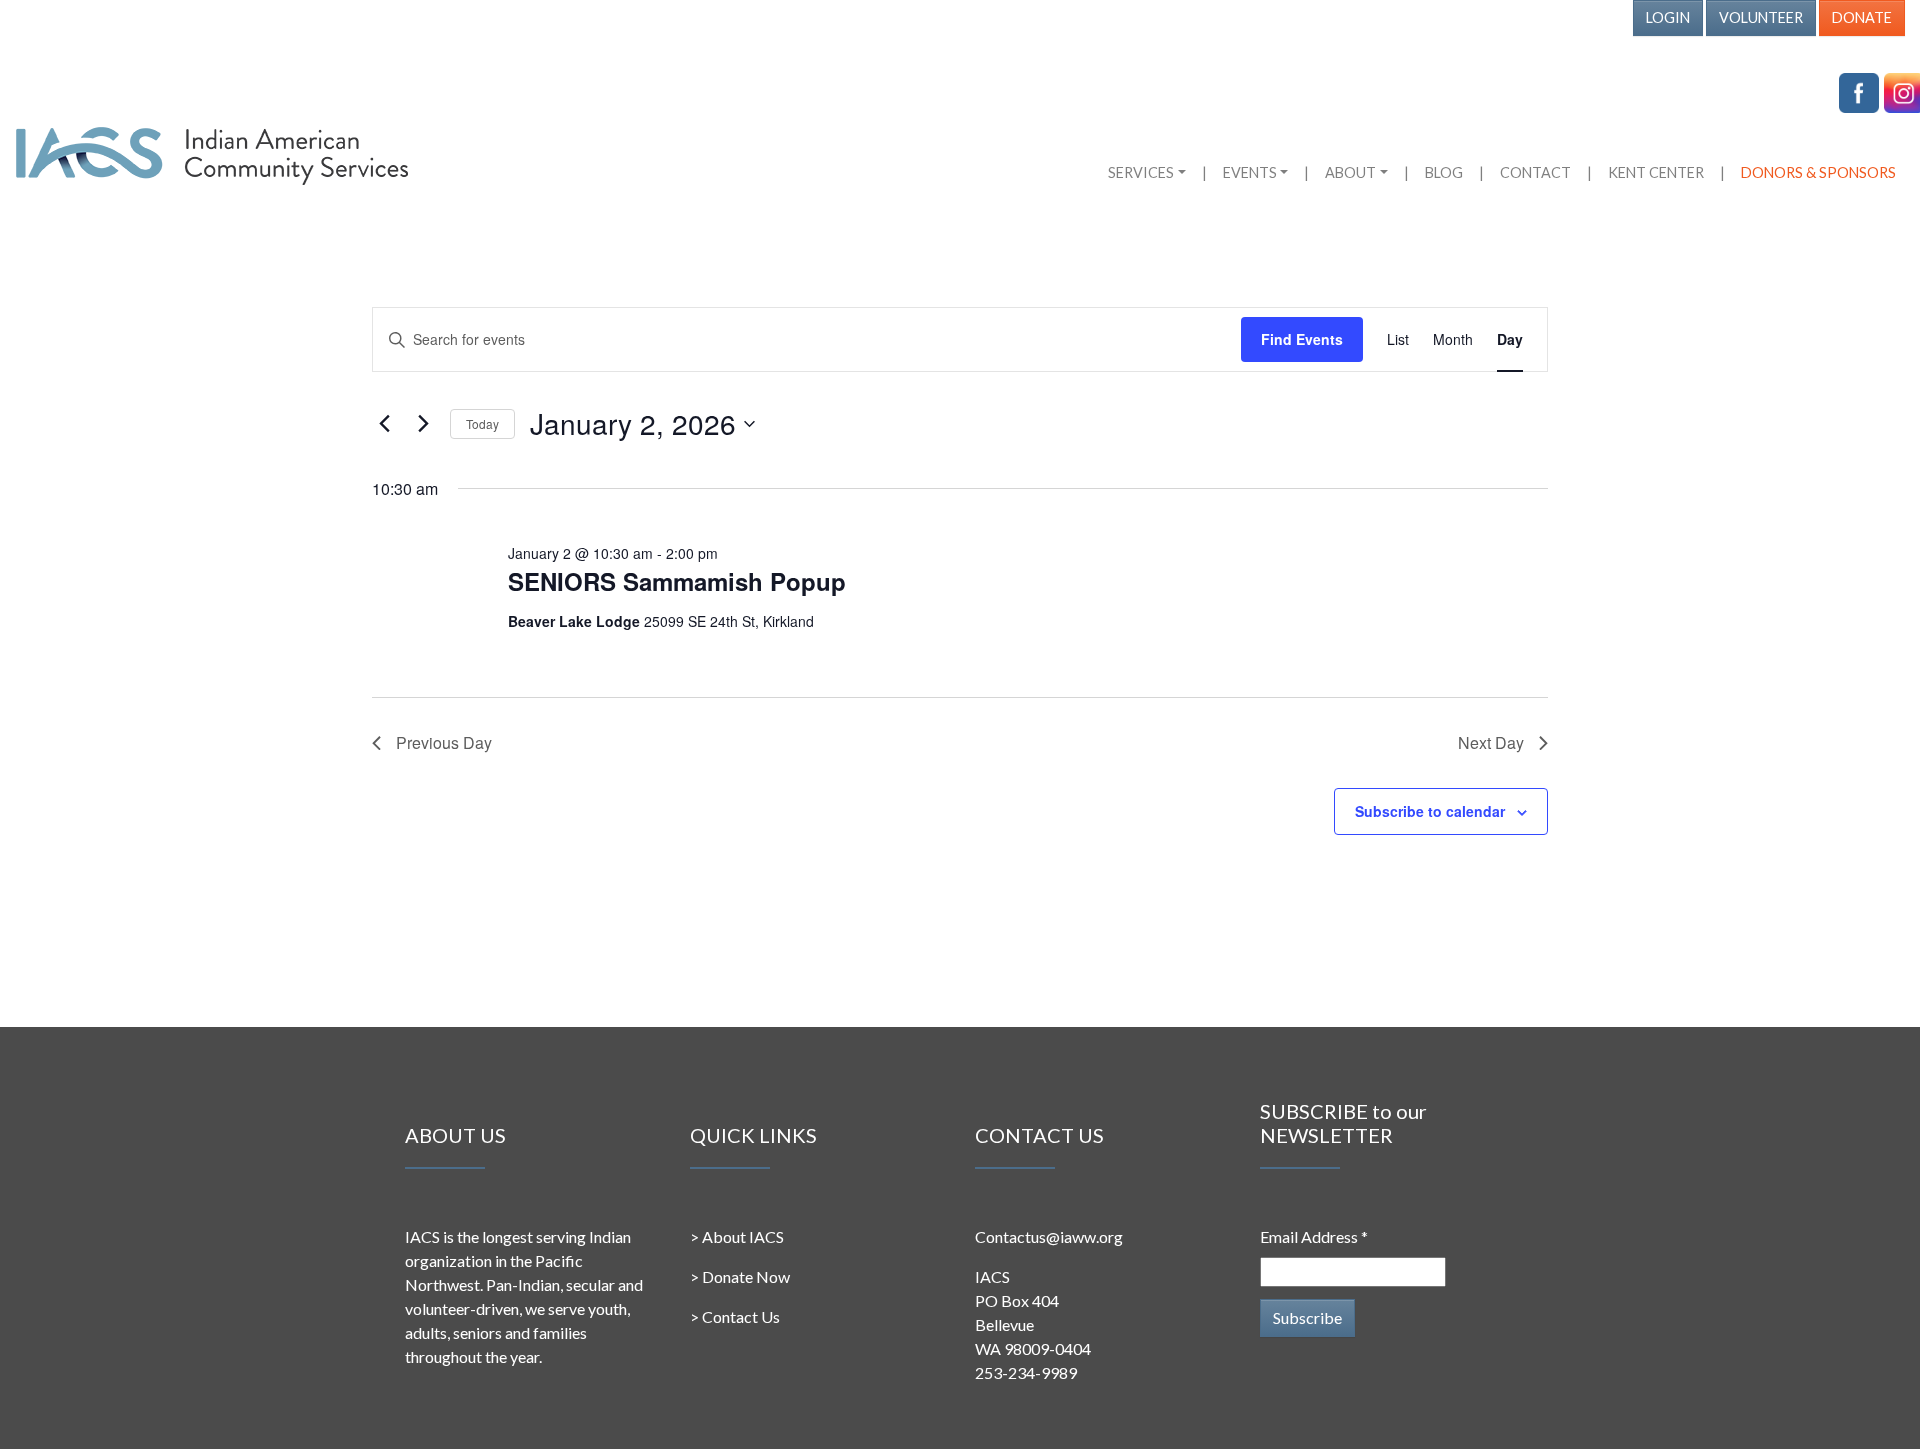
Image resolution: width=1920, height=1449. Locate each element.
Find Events (1302, 339)
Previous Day (444, 742)
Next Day (1491, 742)
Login (1668, 17)
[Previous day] (384, 424)
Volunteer (1761, 17)
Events (1250, 172)
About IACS (743, 1236)
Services (1141, 172)
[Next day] (423, 424)
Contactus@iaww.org (1049, 1236)
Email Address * (1314, 1236)
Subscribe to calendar (1430, 811)
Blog (1444, 172)
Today (482, 423)
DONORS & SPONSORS (1818, 172)
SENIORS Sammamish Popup (677, 581)
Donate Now (746, 1276)
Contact (1535, 172)
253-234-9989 (1026, 1372)
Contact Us (741, 1316)
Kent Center (1656, 172)
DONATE (1862, 17)
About (1350, 172)
